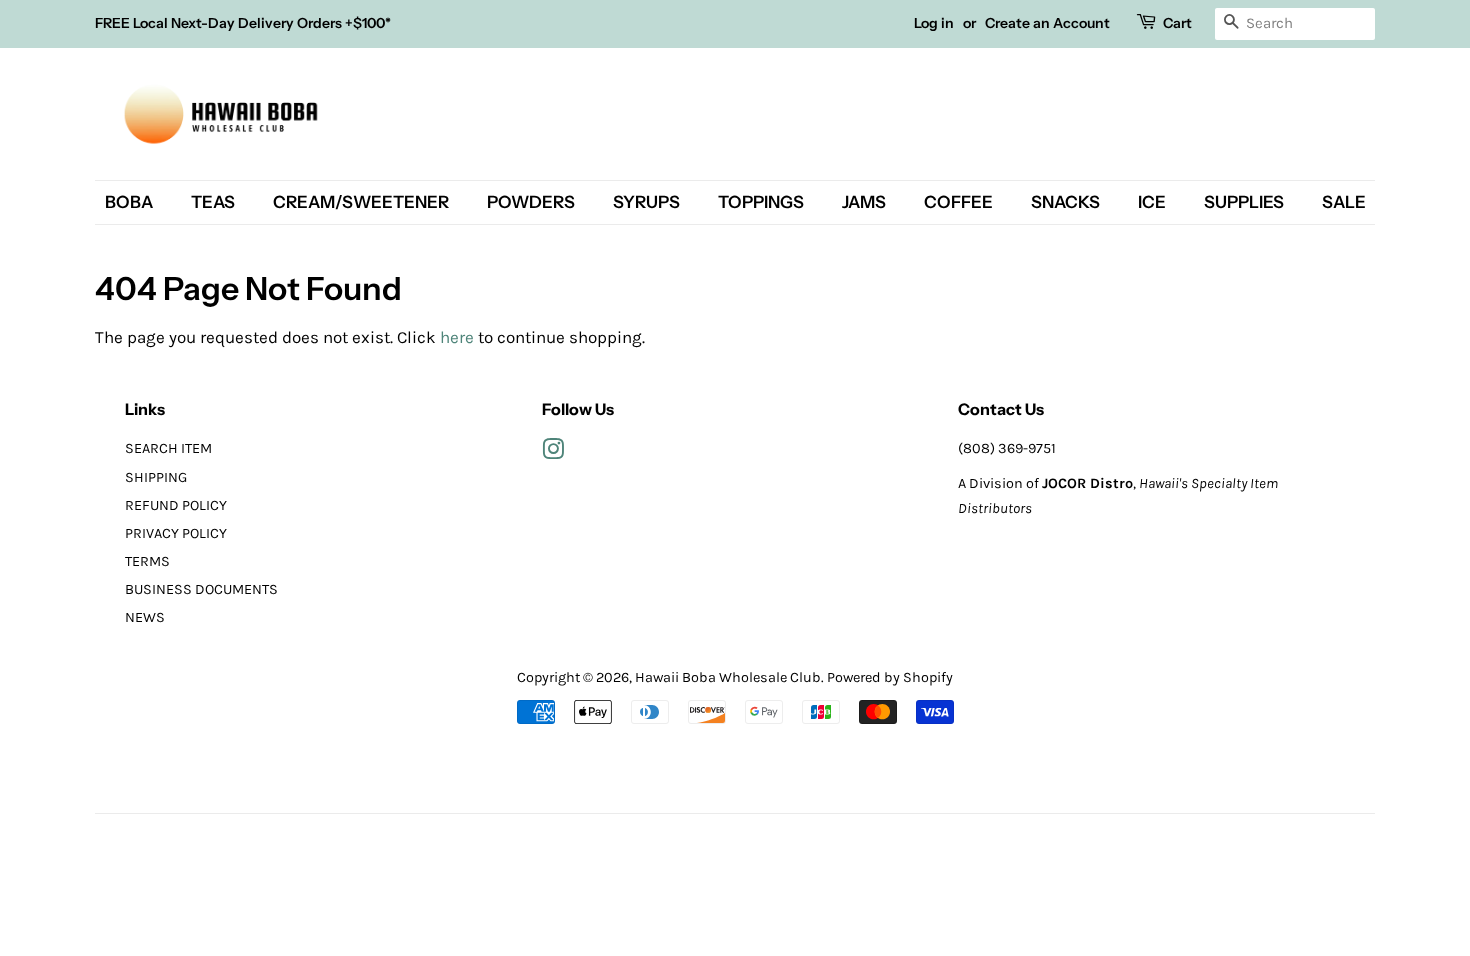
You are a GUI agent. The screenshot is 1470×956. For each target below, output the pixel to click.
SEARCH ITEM (168, 448)
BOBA (129, 202)
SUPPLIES (1244, 202)
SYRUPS (646, 202)
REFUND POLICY (176, 505)
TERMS (147, 561)
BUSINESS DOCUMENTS (201, 589)
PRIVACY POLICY (176, 533)
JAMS (864, 202)
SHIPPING (156, 477)
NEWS (145, 617)
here (457, 337)
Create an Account (1047, 23)
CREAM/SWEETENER (361, 202)
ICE (1152, 202)
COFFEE (958, 202)
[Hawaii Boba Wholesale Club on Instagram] (553, 453)
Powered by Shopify (890, 677)
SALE (1344, 202)
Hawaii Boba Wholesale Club (728, 677)
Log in (934, 23)
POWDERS (531, 202)
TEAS (213, 202)
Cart (1177, 23)
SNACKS (1065, 202)
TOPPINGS (761, 202)
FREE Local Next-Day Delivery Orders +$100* (243, 23)
